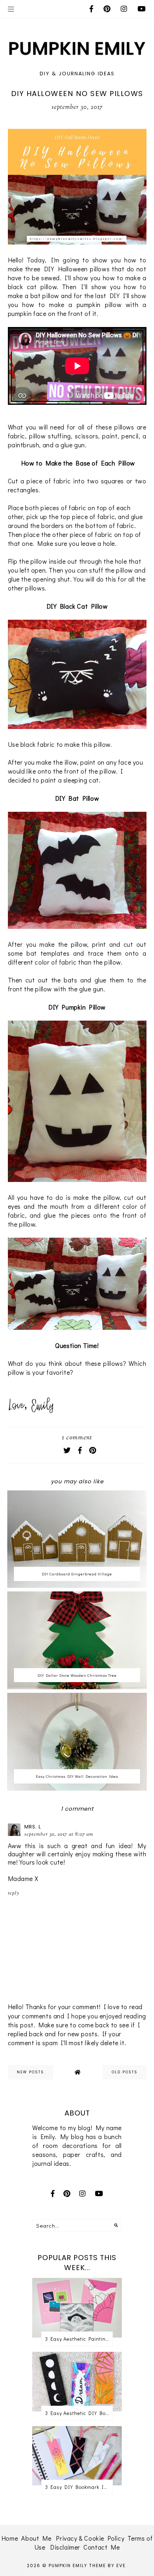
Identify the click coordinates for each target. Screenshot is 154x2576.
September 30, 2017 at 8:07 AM (59, 1835)
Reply (14, 1893)
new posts (30, 2072)
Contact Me (102, 2547)
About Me (36, 2538)
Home (10, 2538)
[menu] (11, 9)
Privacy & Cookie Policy (90, 2538)
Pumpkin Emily (68, 2565)
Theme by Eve (107, 2565)
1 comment (77, 1438)
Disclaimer (65, 2547)
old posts (125, 2072)
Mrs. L (33, 1827)
